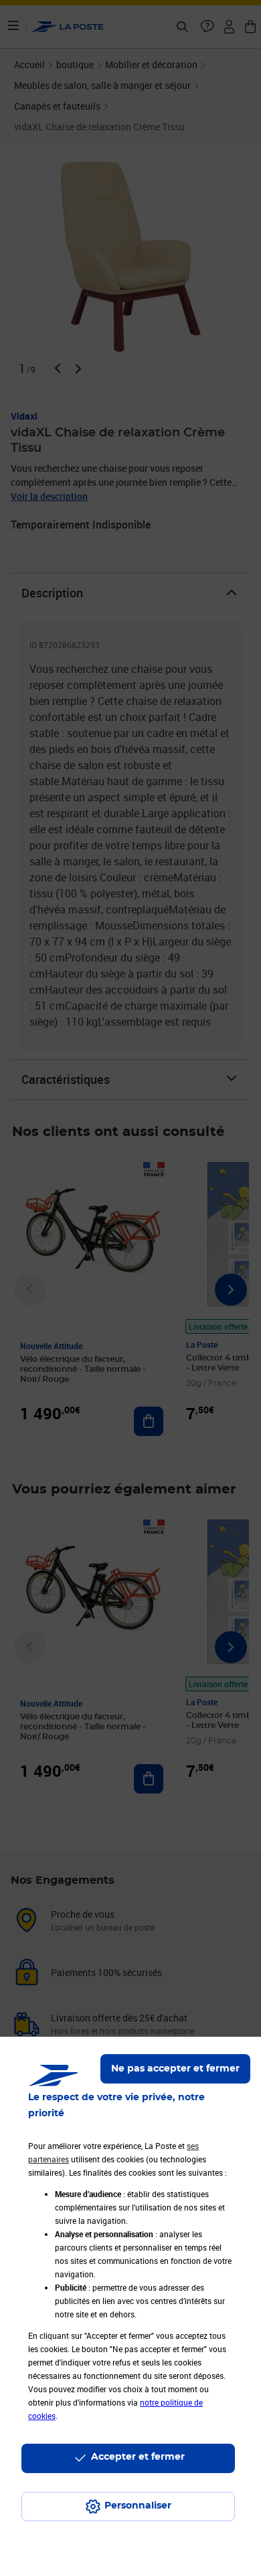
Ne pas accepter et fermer (175, 2069)
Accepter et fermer (138, 2457)
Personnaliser (138, 2506)
